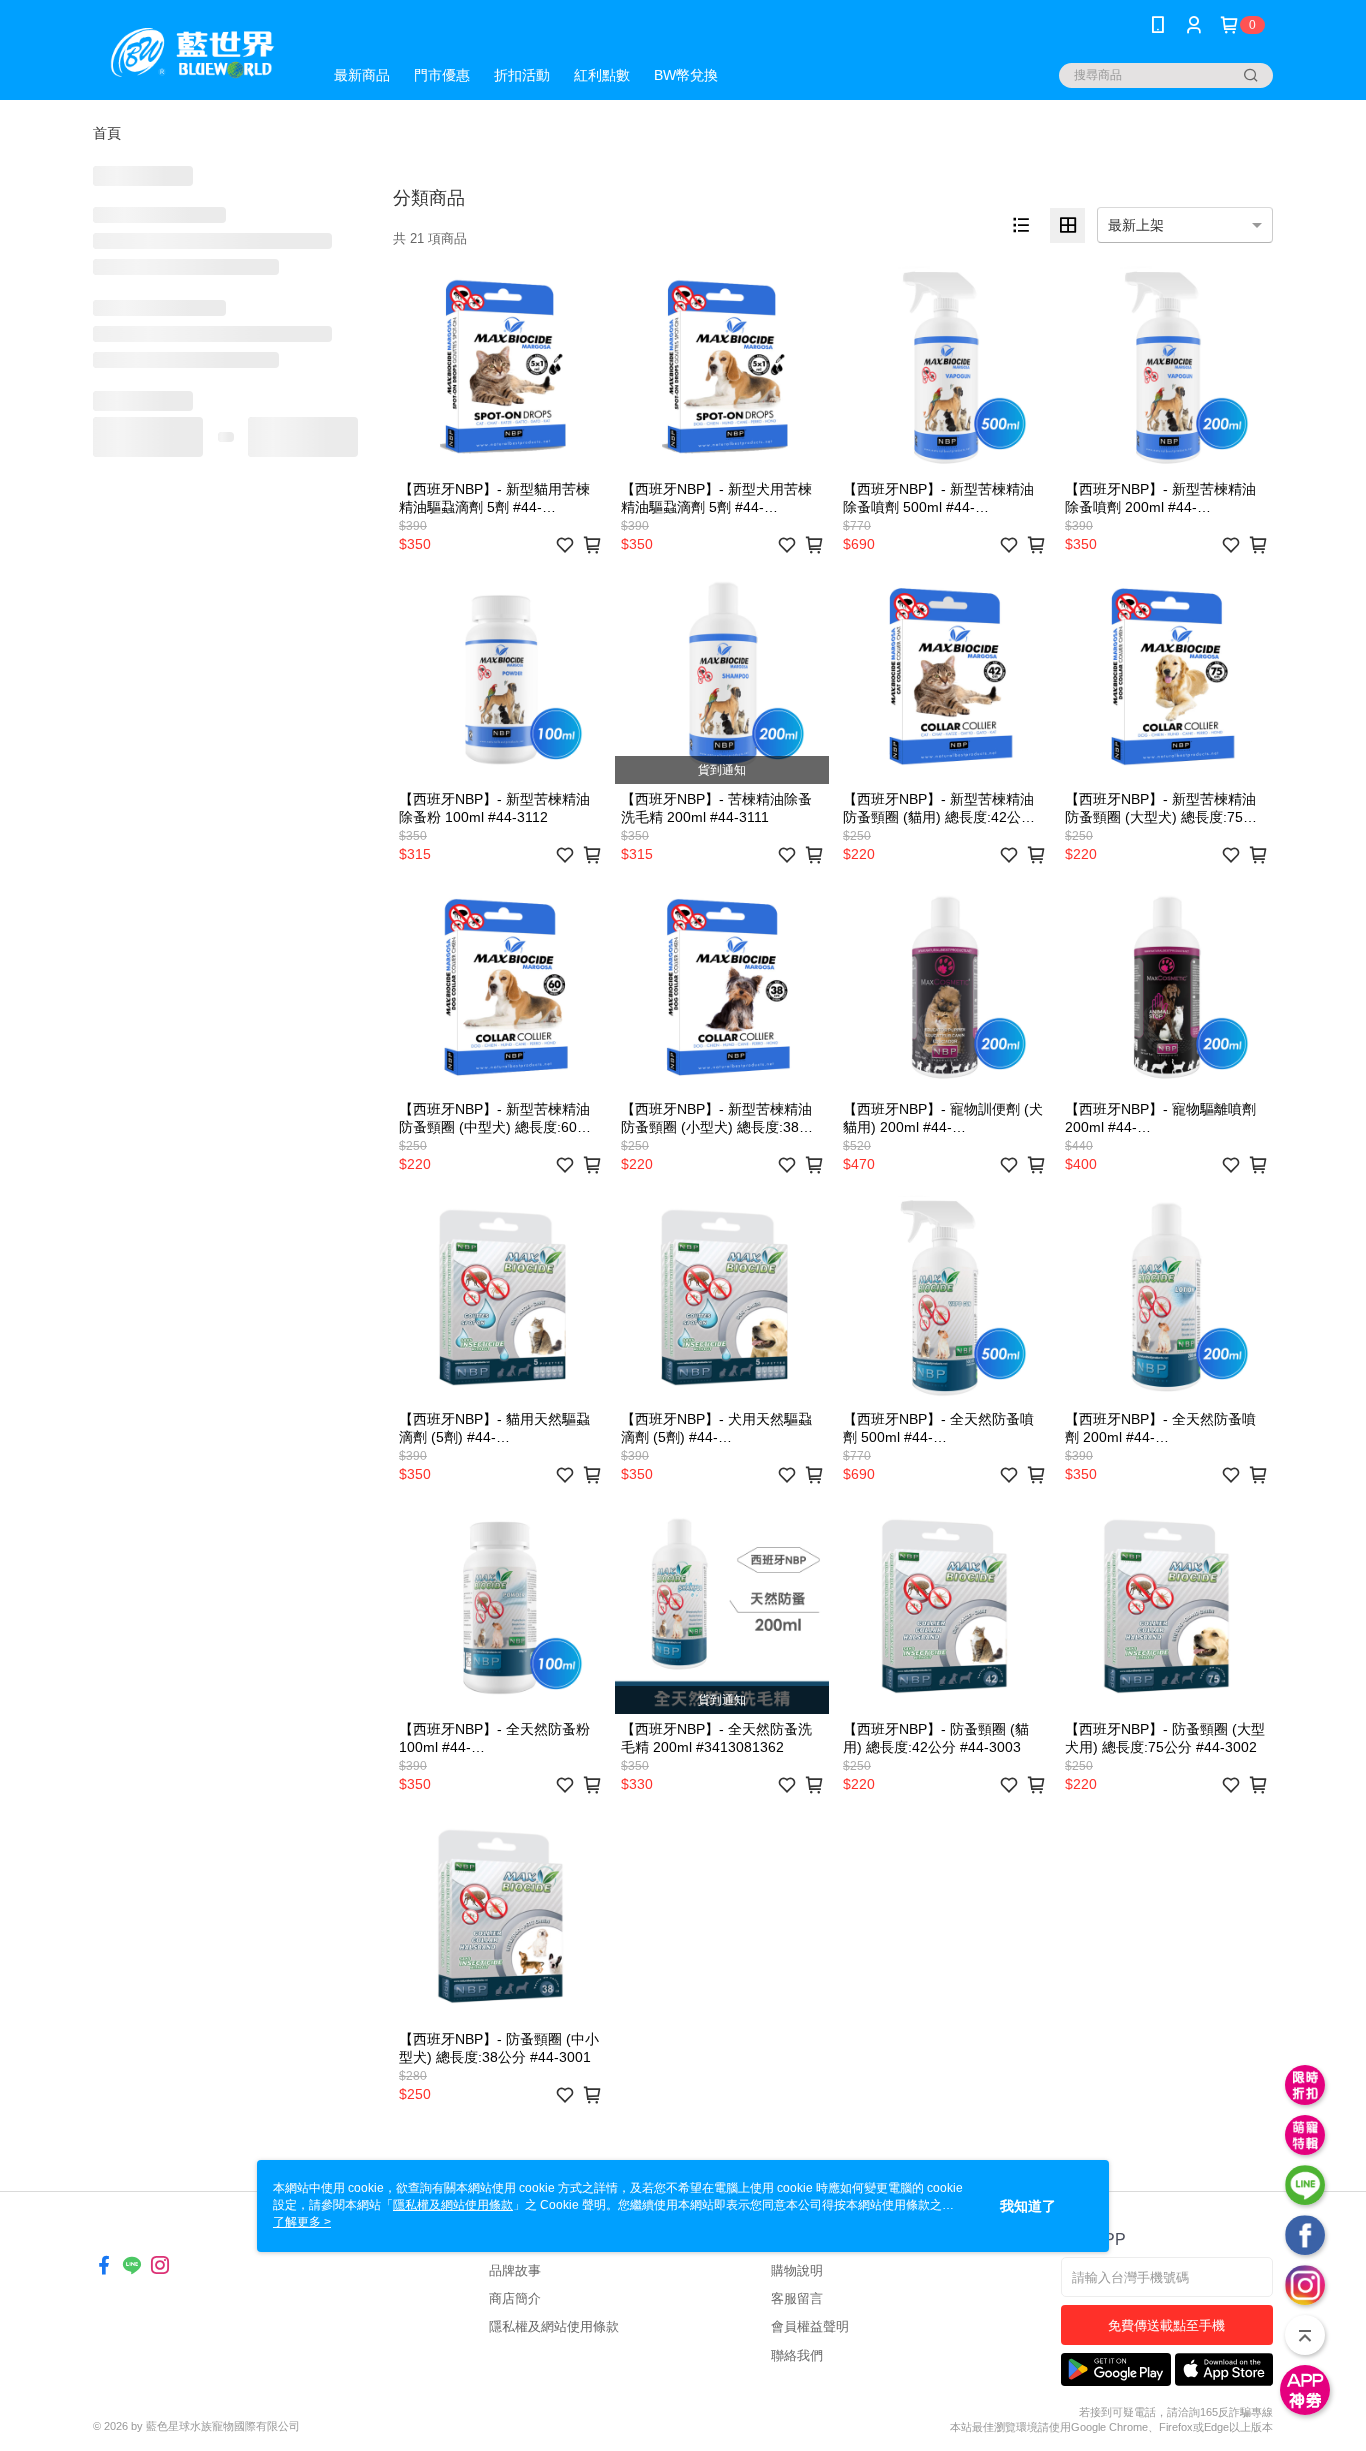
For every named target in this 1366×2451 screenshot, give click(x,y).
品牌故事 (515, 2270)
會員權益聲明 (810, 2326)
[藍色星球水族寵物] (195, 52)
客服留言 (797, 2298)
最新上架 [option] (1136, 225)
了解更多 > (302, 2222)
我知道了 (1028, 2206)
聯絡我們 (797, 2355)
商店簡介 (515, 2298)
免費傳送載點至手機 (1166, 2325)
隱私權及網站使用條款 (554, 2326)
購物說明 (797, 2270)
